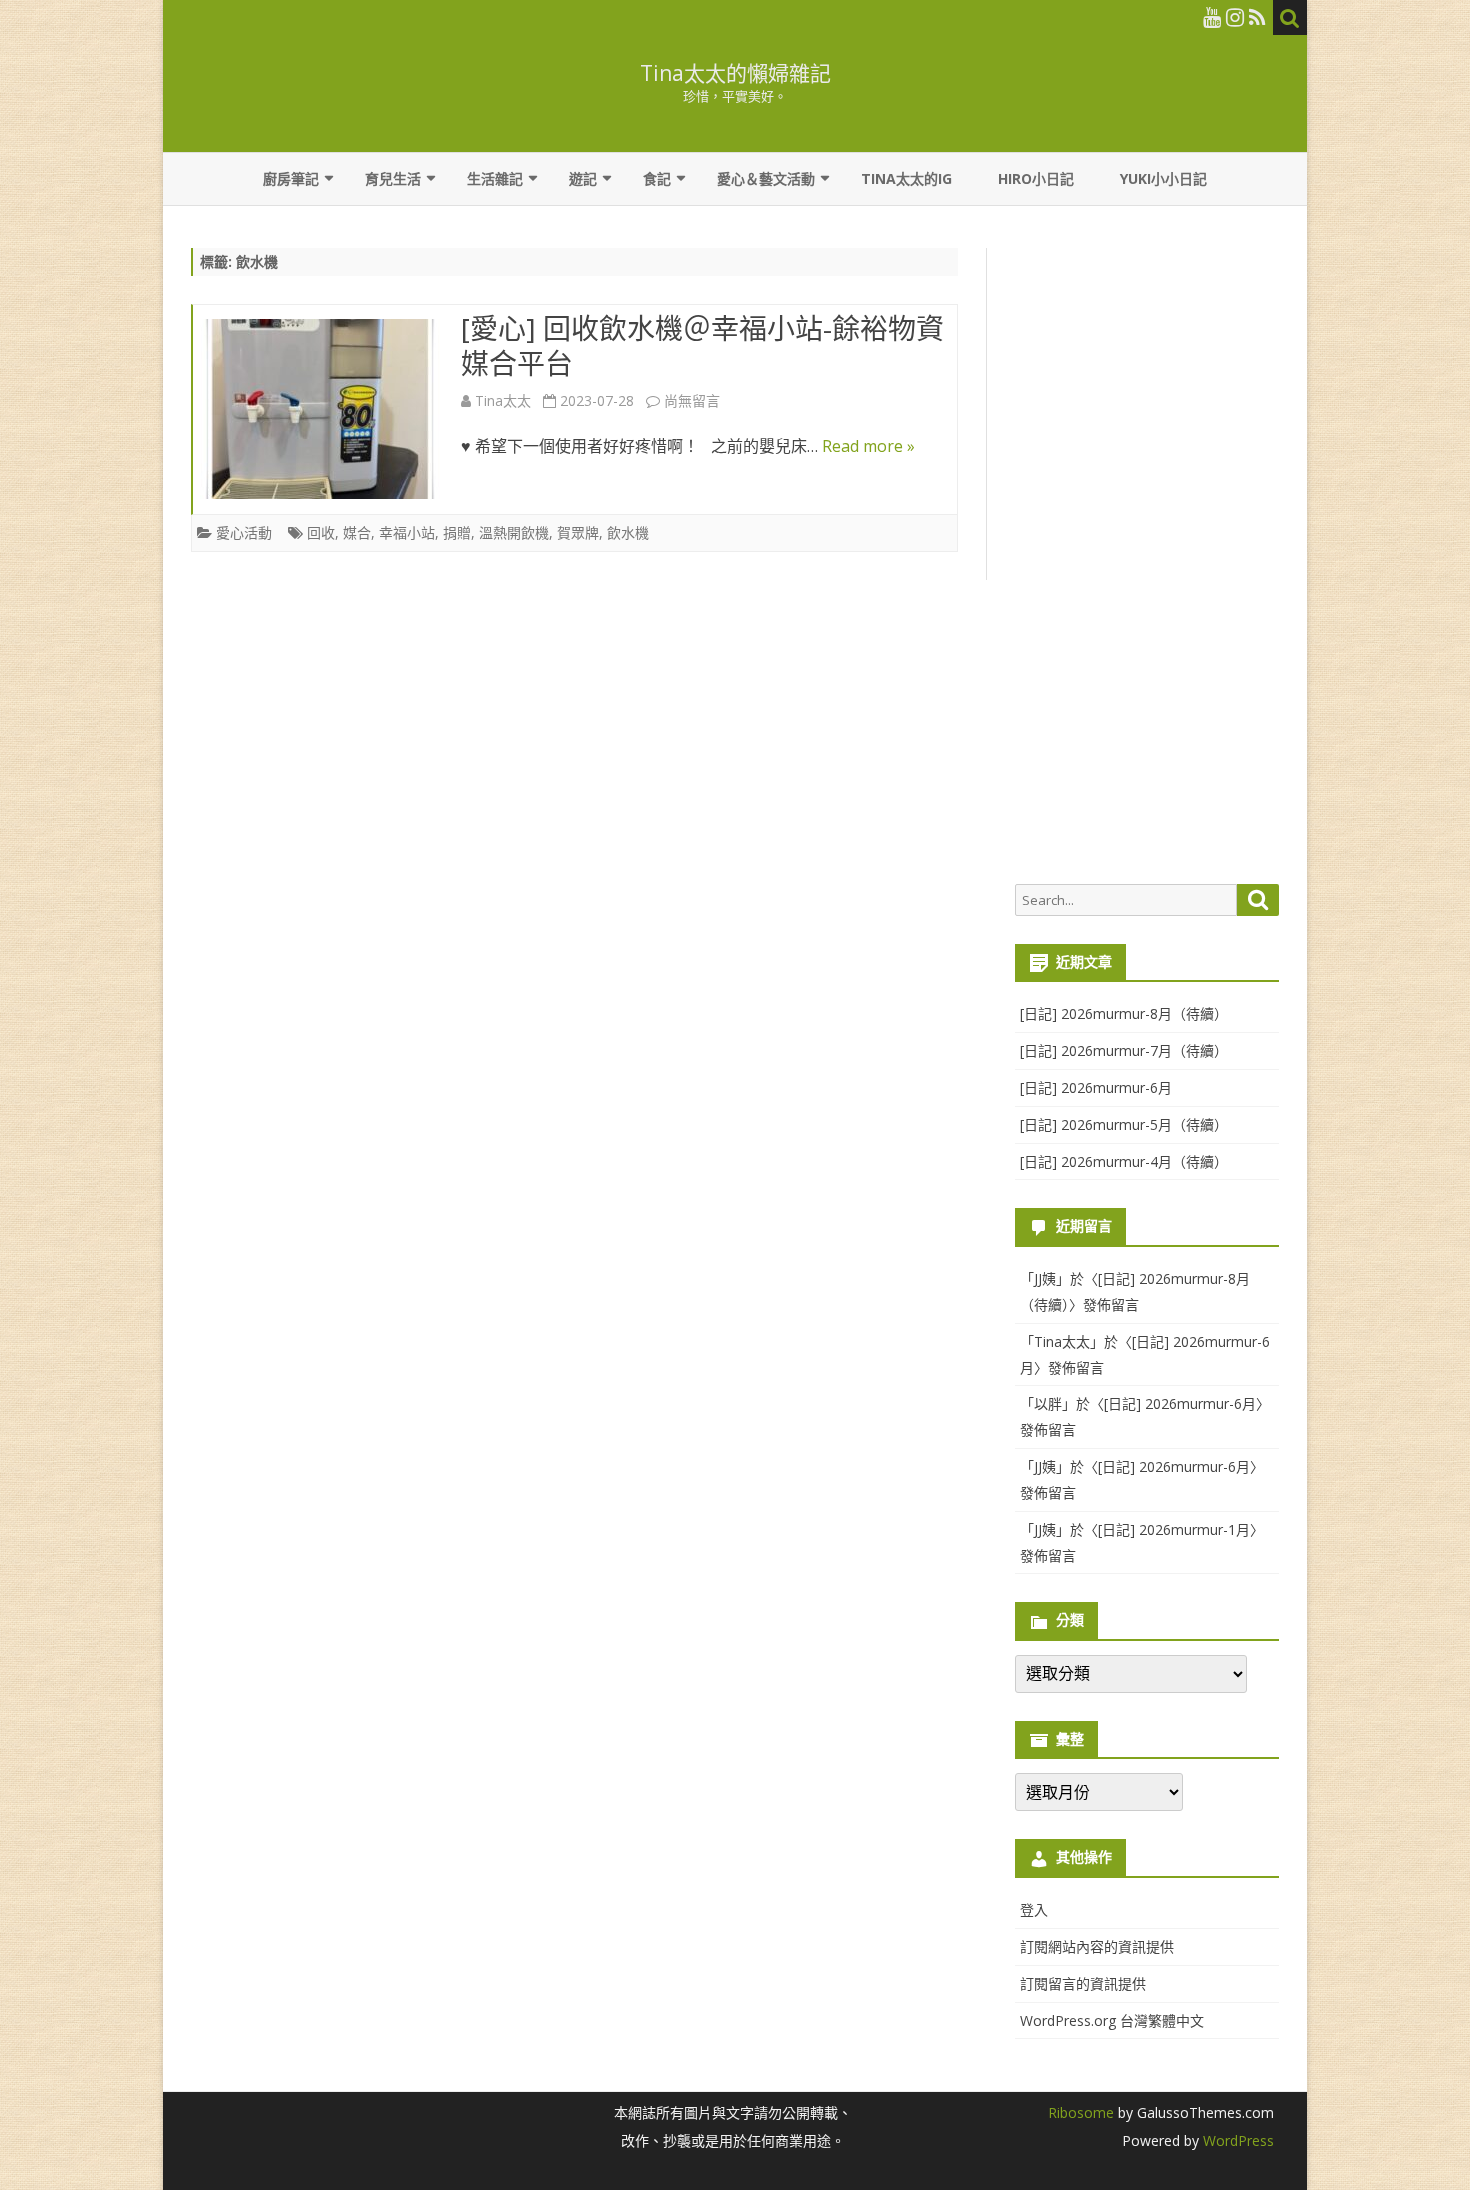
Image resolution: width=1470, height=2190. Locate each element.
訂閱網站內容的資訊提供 (1097, 1946)
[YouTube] (1212, 17)
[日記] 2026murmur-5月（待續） (1124, 1124)
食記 (657, 178)
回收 (321, 532)
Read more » (868, 446)
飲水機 (628, 532)
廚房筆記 (291, 178)
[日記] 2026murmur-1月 (1174, 1529)
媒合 (357, 532)
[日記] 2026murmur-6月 (1096, 1087)
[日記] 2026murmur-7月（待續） (1124, 1050)
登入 (1034, 1909)
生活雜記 (495, 178)
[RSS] (1257, 17)
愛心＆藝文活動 (766, 178)
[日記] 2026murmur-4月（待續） (1124, 1161)
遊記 (583, 178)
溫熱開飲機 (514, 532)
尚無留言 (692, 400)
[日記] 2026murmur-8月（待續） (1124, 1013)
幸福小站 (407, 532)
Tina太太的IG (906, 178)
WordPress (1236, 2140)
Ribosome (1081, 2112)
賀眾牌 (578, 532)
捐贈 (457, 532)
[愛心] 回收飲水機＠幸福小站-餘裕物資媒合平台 (702, 346)
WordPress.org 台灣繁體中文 (1112, 2020)
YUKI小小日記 (1163, 178)
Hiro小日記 (1036, 178)
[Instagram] (1235, 17)
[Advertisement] (1147, 556)
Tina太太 (503, 400)
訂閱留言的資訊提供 (1083, 1983)
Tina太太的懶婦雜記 (735, 73)
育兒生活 (393, 178)
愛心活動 (244, 532)
